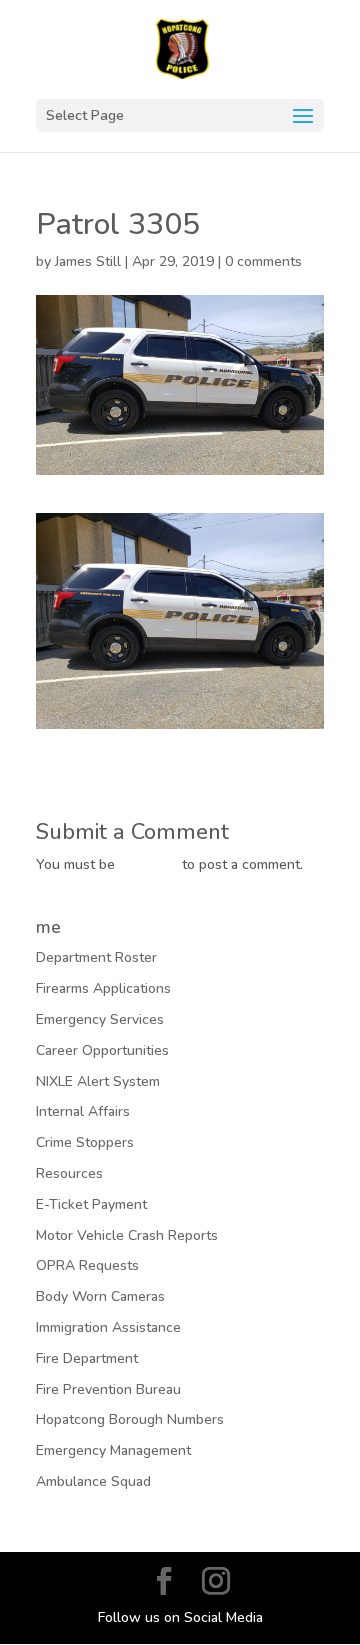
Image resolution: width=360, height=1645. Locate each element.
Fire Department (87, 1358)
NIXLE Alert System (98, 1081)
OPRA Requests (87, 1265)
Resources (69, 1173)
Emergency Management (113, 1450)
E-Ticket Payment (91, 1204)
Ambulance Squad (93, 1481)
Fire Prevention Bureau (108, 1389)
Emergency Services (100, 1019)
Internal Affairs (83, 1111)
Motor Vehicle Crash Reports (127, 1235)
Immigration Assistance (108, 1327)
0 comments (263, 261)
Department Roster (96, 957)
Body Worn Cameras (100, 1296)
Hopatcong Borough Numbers (130, 1419)
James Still (88, 261)
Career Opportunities (102, 1050)
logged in (148, 864)
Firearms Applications (103, 988)
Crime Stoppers (85, 1142)
